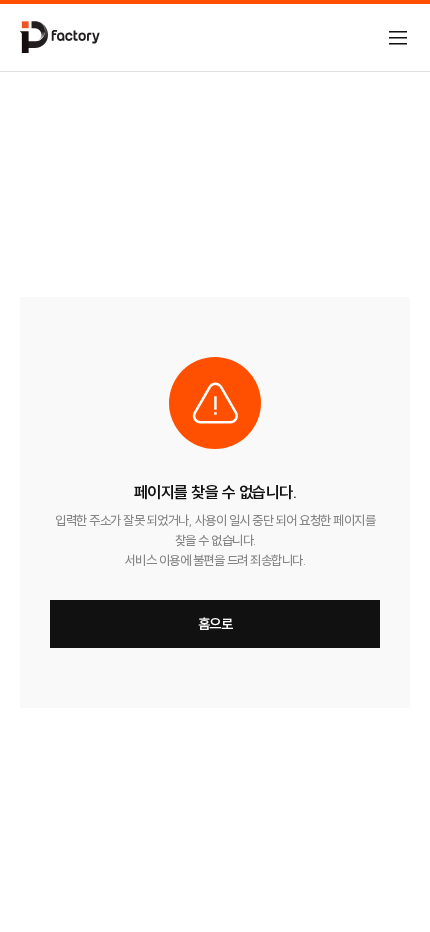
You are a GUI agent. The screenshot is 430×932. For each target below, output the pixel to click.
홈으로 (215, 624)
